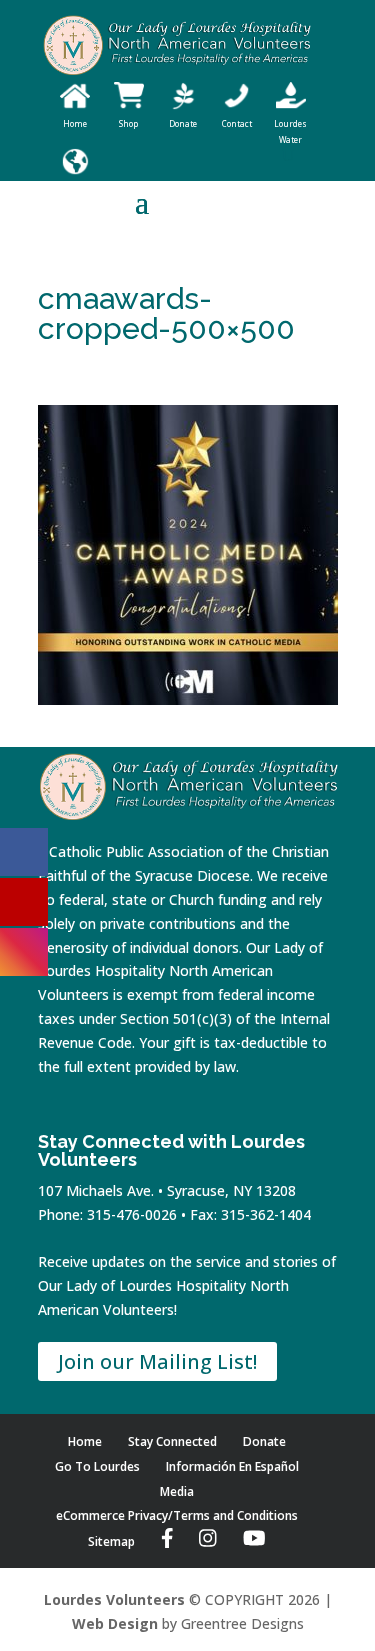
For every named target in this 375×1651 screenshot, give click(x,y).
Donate (264, 1441)
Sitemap (111, 1541)
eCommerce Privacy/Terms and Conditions (177, 1515)
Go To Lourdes (97, 1466)
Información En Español (232, 1466)
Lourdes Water (290, 131)
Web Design (115, 1623)
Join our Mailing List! (157, 1361)
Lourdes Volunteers (114, 1599)
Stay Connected (172, 1441)
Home (85, 1441)
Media (177, 1491)
